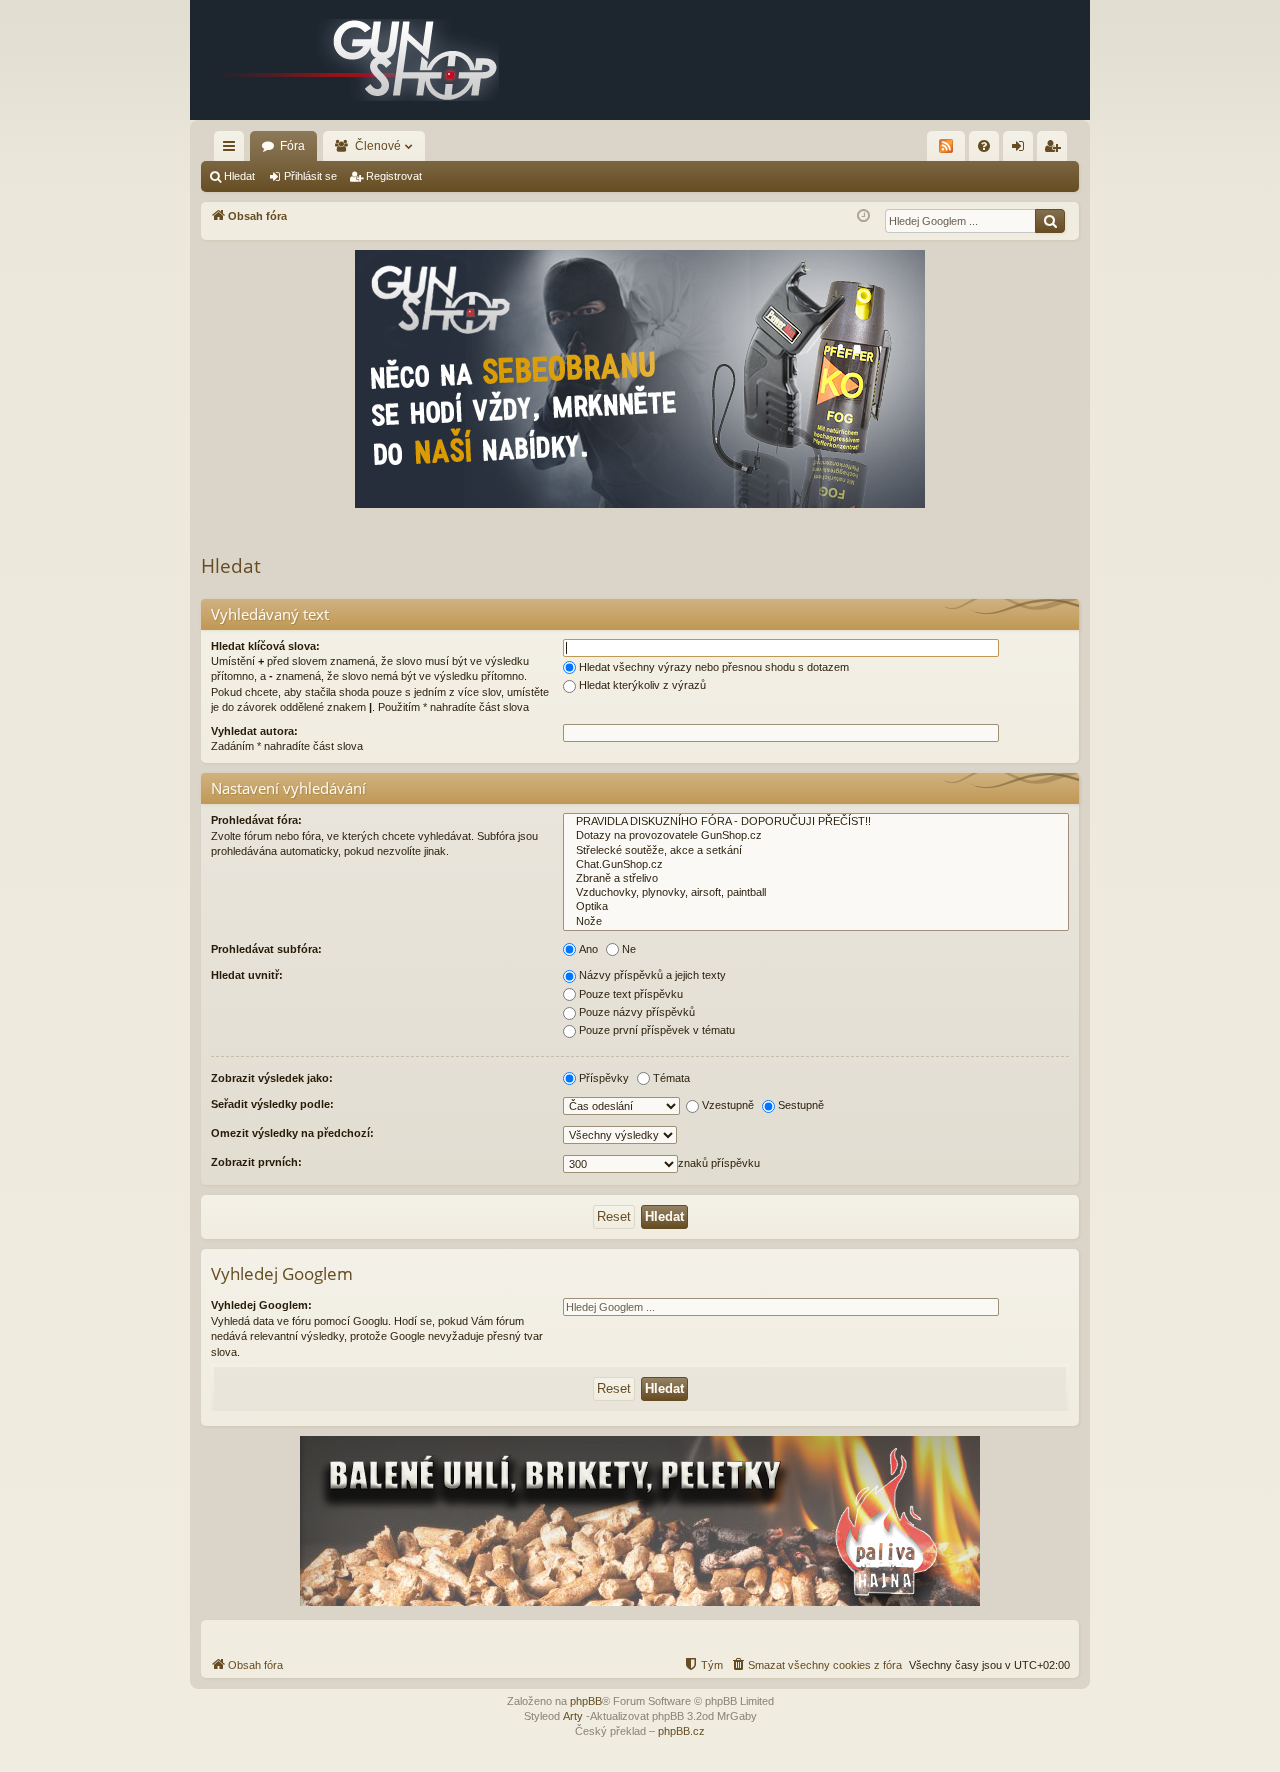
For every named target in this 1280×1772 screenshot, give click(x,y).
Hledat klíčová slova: (265, 646)
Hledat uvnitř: (247, 975)
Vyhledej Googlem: (261, 1305)
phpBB (586, 1701)
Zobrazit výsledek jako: (272, 1078)
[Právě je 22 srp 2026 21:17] (863, 216)
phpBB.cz (681, 1731)
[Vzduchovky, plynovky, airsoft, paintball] (816, 893)
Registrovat (394, 176)
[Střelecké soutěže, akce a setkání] (816, 851)
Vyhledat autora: (254, 731)
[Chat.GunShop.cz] (816, 865)
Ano (588, 949)
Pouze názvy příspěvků (637, 1012)
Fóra (292, 146)
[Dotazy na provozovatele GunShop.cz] (816, 836)
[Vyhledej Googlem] (1050, 221)
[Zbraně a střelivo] (816, 879)
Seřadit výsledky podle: (272, 1104)
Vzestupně (728, 1105)
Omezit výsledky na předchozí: (292, 1133)
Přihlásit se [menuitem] (1022, 150)
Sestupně (801, 1105)
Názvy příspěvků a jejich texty (652, 975)
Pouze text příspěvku (631, 994)
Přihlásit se (310, 176)
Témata (671, 1078)
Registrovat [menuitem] (1056, 150)
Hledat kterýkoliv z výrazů (642, 685)
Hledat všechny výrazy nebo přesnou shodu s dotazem (714, 667)
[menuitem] (984, 146)
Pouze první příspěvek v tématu (657, 1030)
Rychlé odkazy (233, 150)
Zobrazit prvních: (256, 1162)
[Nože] (816, 922)
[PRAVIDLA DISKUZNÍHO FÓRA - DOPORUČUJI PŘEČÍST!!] (816, 822)
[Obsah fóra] (360, 60)
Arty (573, 1716)
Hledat (239, 176)
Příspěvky (604, 1078)
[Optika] (816, 907)
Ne (629, 949)
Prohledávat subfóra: (266, 949)
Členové (378, 146)
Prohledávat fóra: (256, 820)
